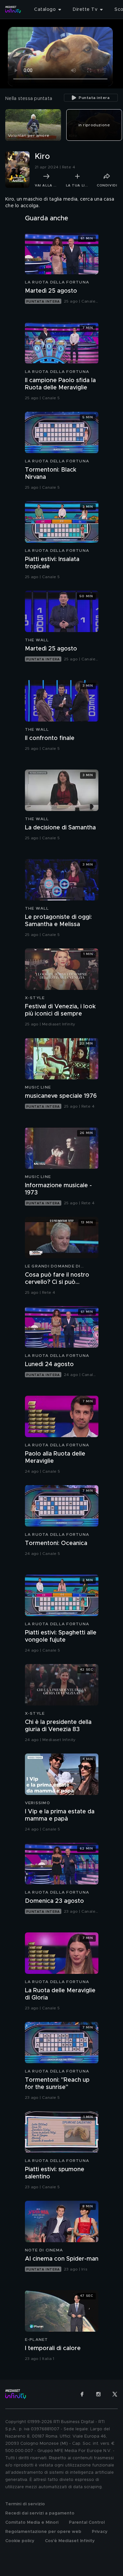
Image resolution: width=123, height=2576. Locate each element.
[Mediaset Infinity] (13, 10)
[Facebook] (82, 2394)
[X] (115, 2394)
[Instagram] (98, 2394)
